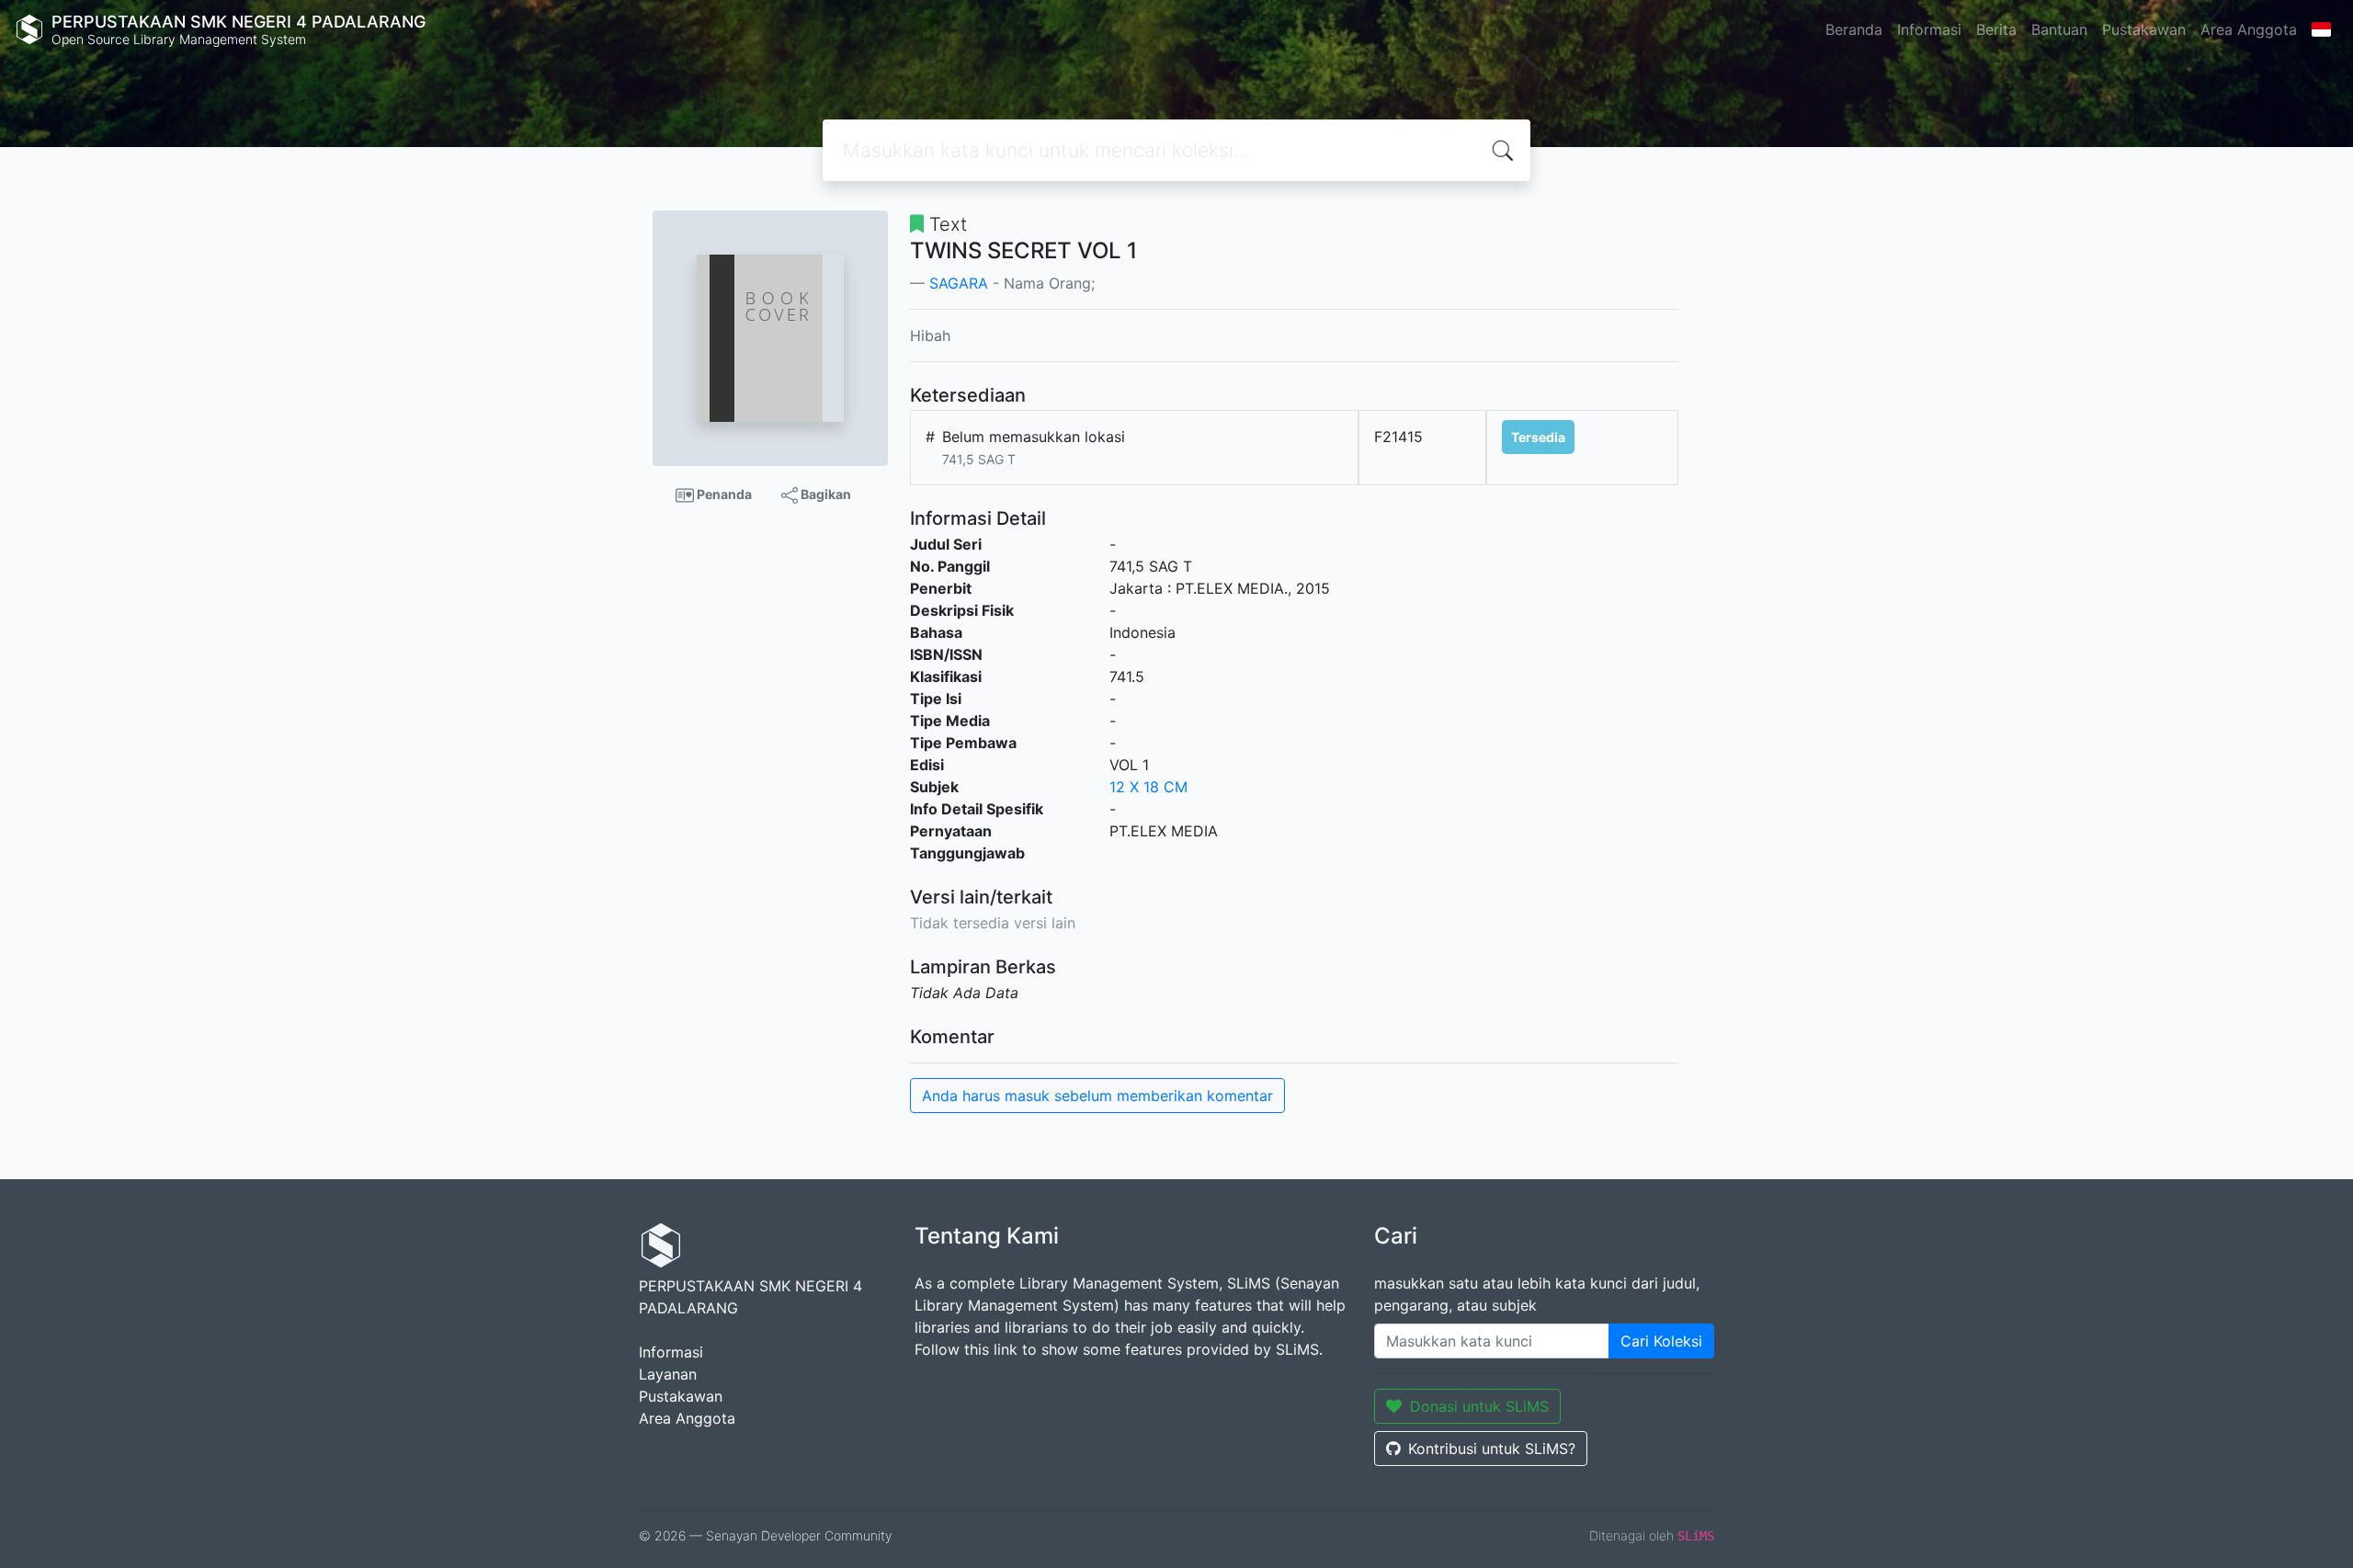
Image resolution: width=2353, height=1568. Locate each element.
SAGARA (959, 283)
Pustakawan (2144, 29)
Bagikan (824, 494)
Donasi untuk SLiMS (1479, 1406)
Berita (1996, 29)
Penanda (723, 494)
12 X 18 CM (1148, 787)
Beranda (1854, 29)
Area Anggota (2249, 29)
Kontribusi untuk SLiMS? (1492, 1449)
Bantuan (2059, 29)
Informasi (1929, 29)
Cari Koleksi (1661, 1341)
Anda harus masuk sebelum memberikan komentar (1097, 1096)
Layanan (668, 1374)
